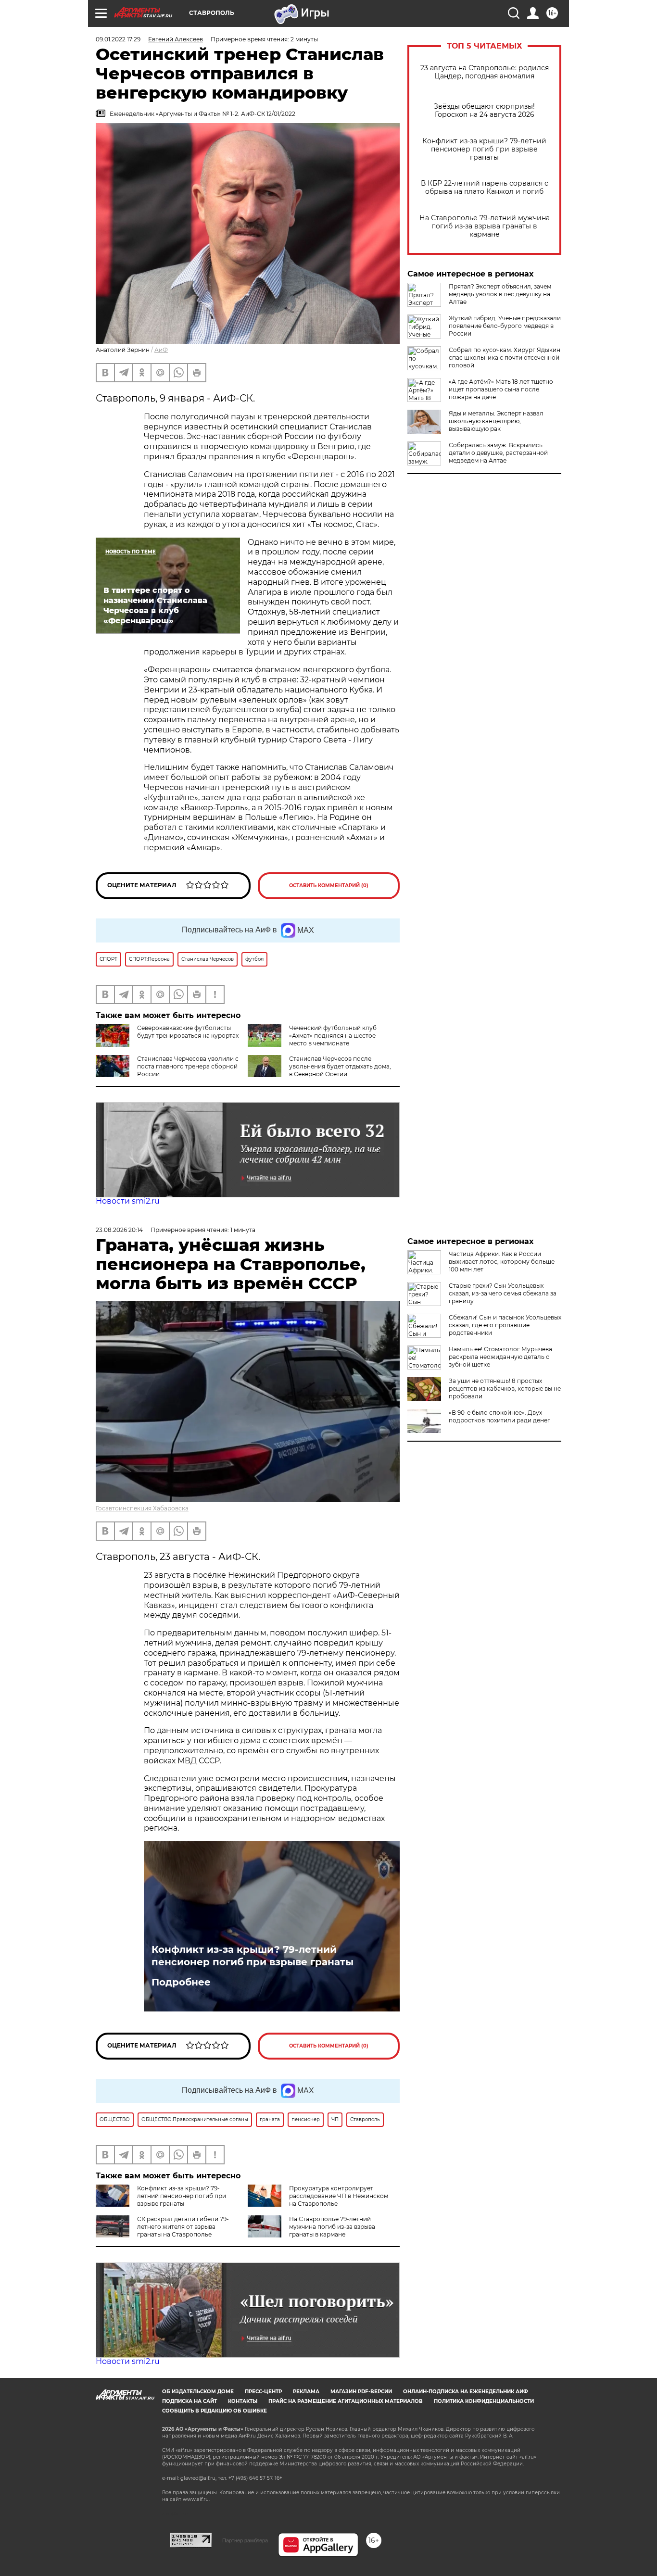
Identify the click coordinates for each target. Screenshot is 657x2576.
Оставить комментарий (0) (329, 886)
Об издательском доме (198, 2392)
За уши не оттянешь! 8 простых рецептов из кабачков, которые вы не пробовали (505, 1389)
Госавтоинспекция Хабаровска (142, 1508)
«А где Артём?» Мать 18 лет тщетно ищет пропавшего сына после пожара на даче (501, 389)
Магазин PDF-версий (361, 2392)
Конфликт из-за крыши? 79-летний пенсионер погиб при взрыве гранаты (484, 149)
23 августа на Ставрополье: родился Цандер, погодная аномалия (485, 72)
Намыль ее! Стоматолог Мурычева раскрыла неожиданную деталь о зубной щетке (500, 1357)
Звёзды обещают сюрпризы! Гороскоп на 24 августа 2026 (484, 111)
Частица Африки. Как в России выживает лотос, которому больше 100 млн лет (502, 1262)
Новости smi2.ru (128, 1201)
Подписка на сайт (190, 2401)
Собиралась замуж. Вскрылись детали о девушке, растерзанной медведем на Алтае (498, 453)
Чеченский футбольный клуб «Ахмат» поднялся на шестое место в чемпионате (333, 1036)
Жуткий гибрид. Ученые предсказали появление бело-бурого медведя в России (505, 326)
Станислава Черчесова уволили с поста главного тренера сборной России (188, 1066)
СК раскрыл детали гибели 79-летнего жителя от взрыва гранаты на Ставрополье (183, 2227)
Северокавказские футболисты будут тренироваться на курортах (188, 1032)
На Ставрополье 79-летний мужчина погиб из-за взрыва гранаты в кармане (485, 226)
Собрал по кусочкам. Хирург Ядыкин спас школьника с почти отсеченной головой (505, 358)
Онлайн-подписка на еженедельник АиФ (466, 2392)
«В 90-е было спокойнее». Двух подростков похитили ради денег (499, 1416)
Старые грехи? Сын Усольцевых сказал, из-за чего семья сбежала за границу (503, 1293)
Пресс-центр (263, 2392)
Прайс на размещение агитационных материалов (346, 2401)
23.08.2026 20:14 (119, 1230)
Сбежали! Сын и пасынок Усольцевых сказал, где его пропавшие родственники (505, 1325)
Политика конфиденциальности (484, 2401)
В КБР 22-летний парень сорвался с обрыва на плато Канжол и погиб (485, 188)
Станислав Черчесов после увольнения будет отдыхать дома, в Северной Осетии (340, 1066)
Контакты (243, 2401)
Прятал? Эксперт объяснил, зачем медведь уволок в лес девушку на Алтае (500, 294)
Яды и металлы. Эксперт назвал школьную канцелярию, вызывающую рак (496, 421)
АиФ (161, 350)
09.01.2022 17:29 (118, 39)
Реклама (306, 2392)
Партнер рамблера (245, 2540)
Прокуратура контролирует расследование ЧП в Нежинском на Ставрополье (339, 2196)
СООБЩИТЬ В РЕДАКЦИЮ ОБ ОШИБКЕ (215, 2411)
